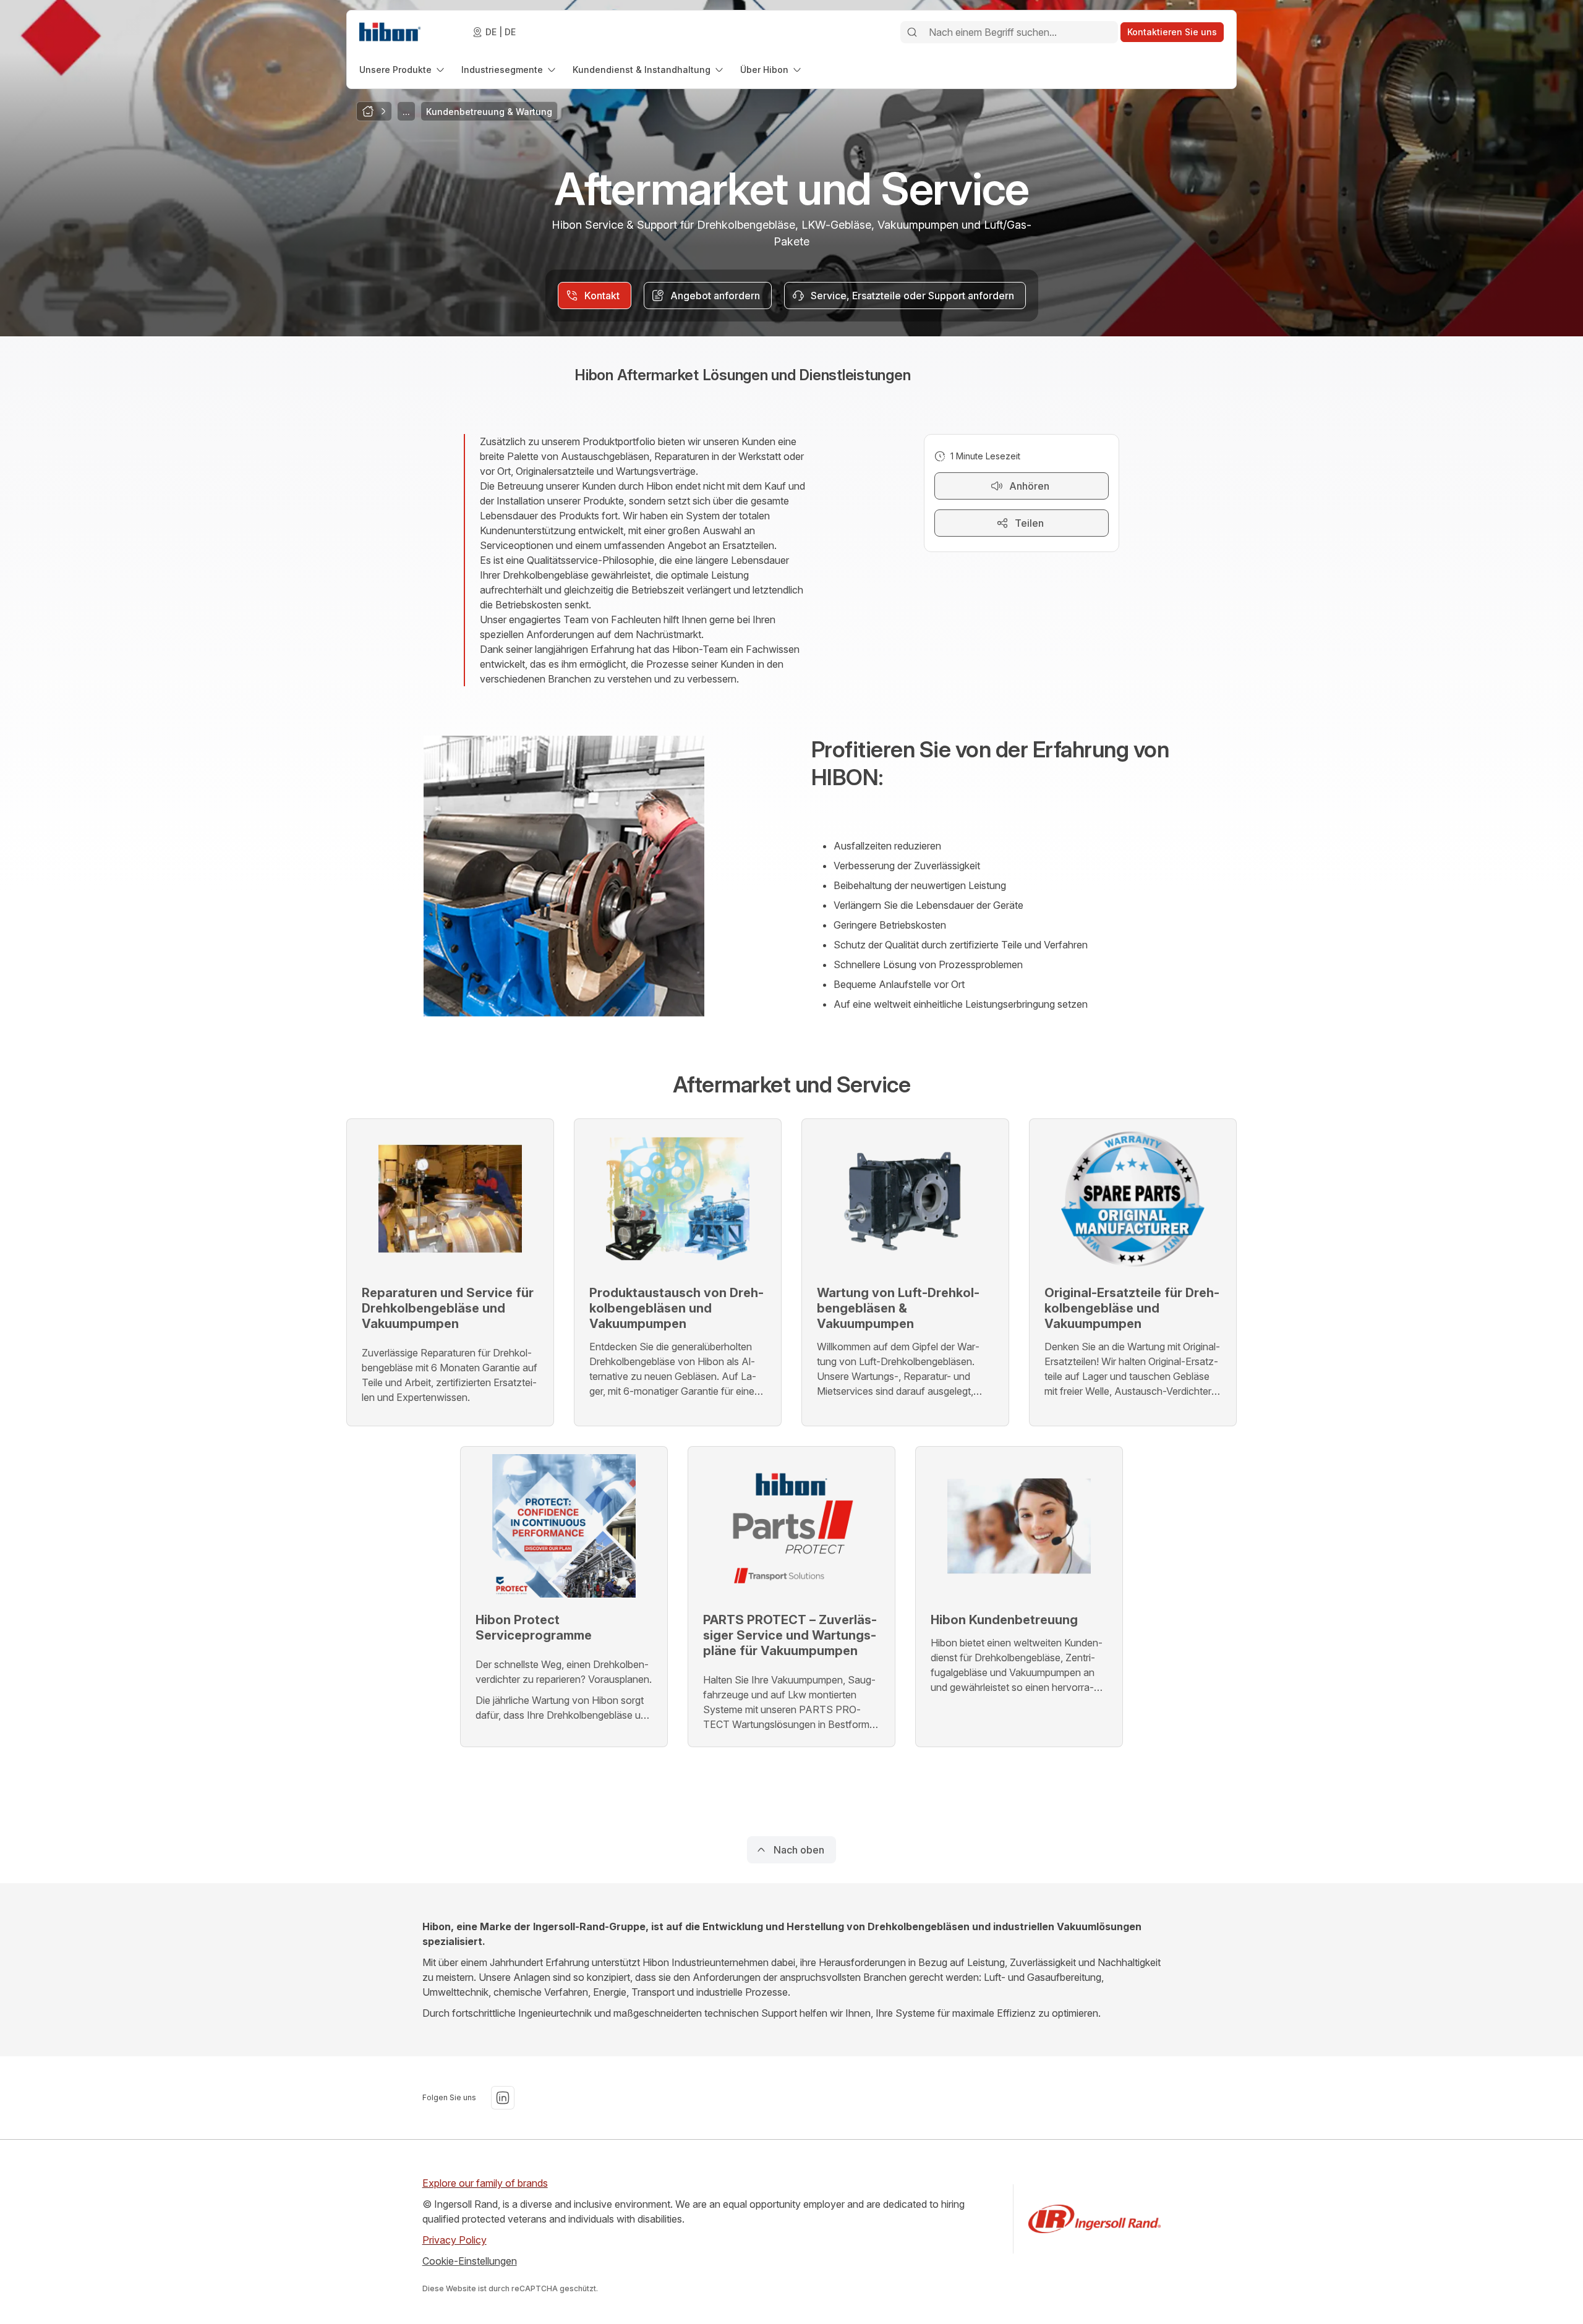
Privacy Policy (454, 2240)
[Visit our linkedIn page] (503, 2098)
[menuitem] (403, 70)
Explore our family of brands (485, 2183)
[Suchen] (912, 32)
